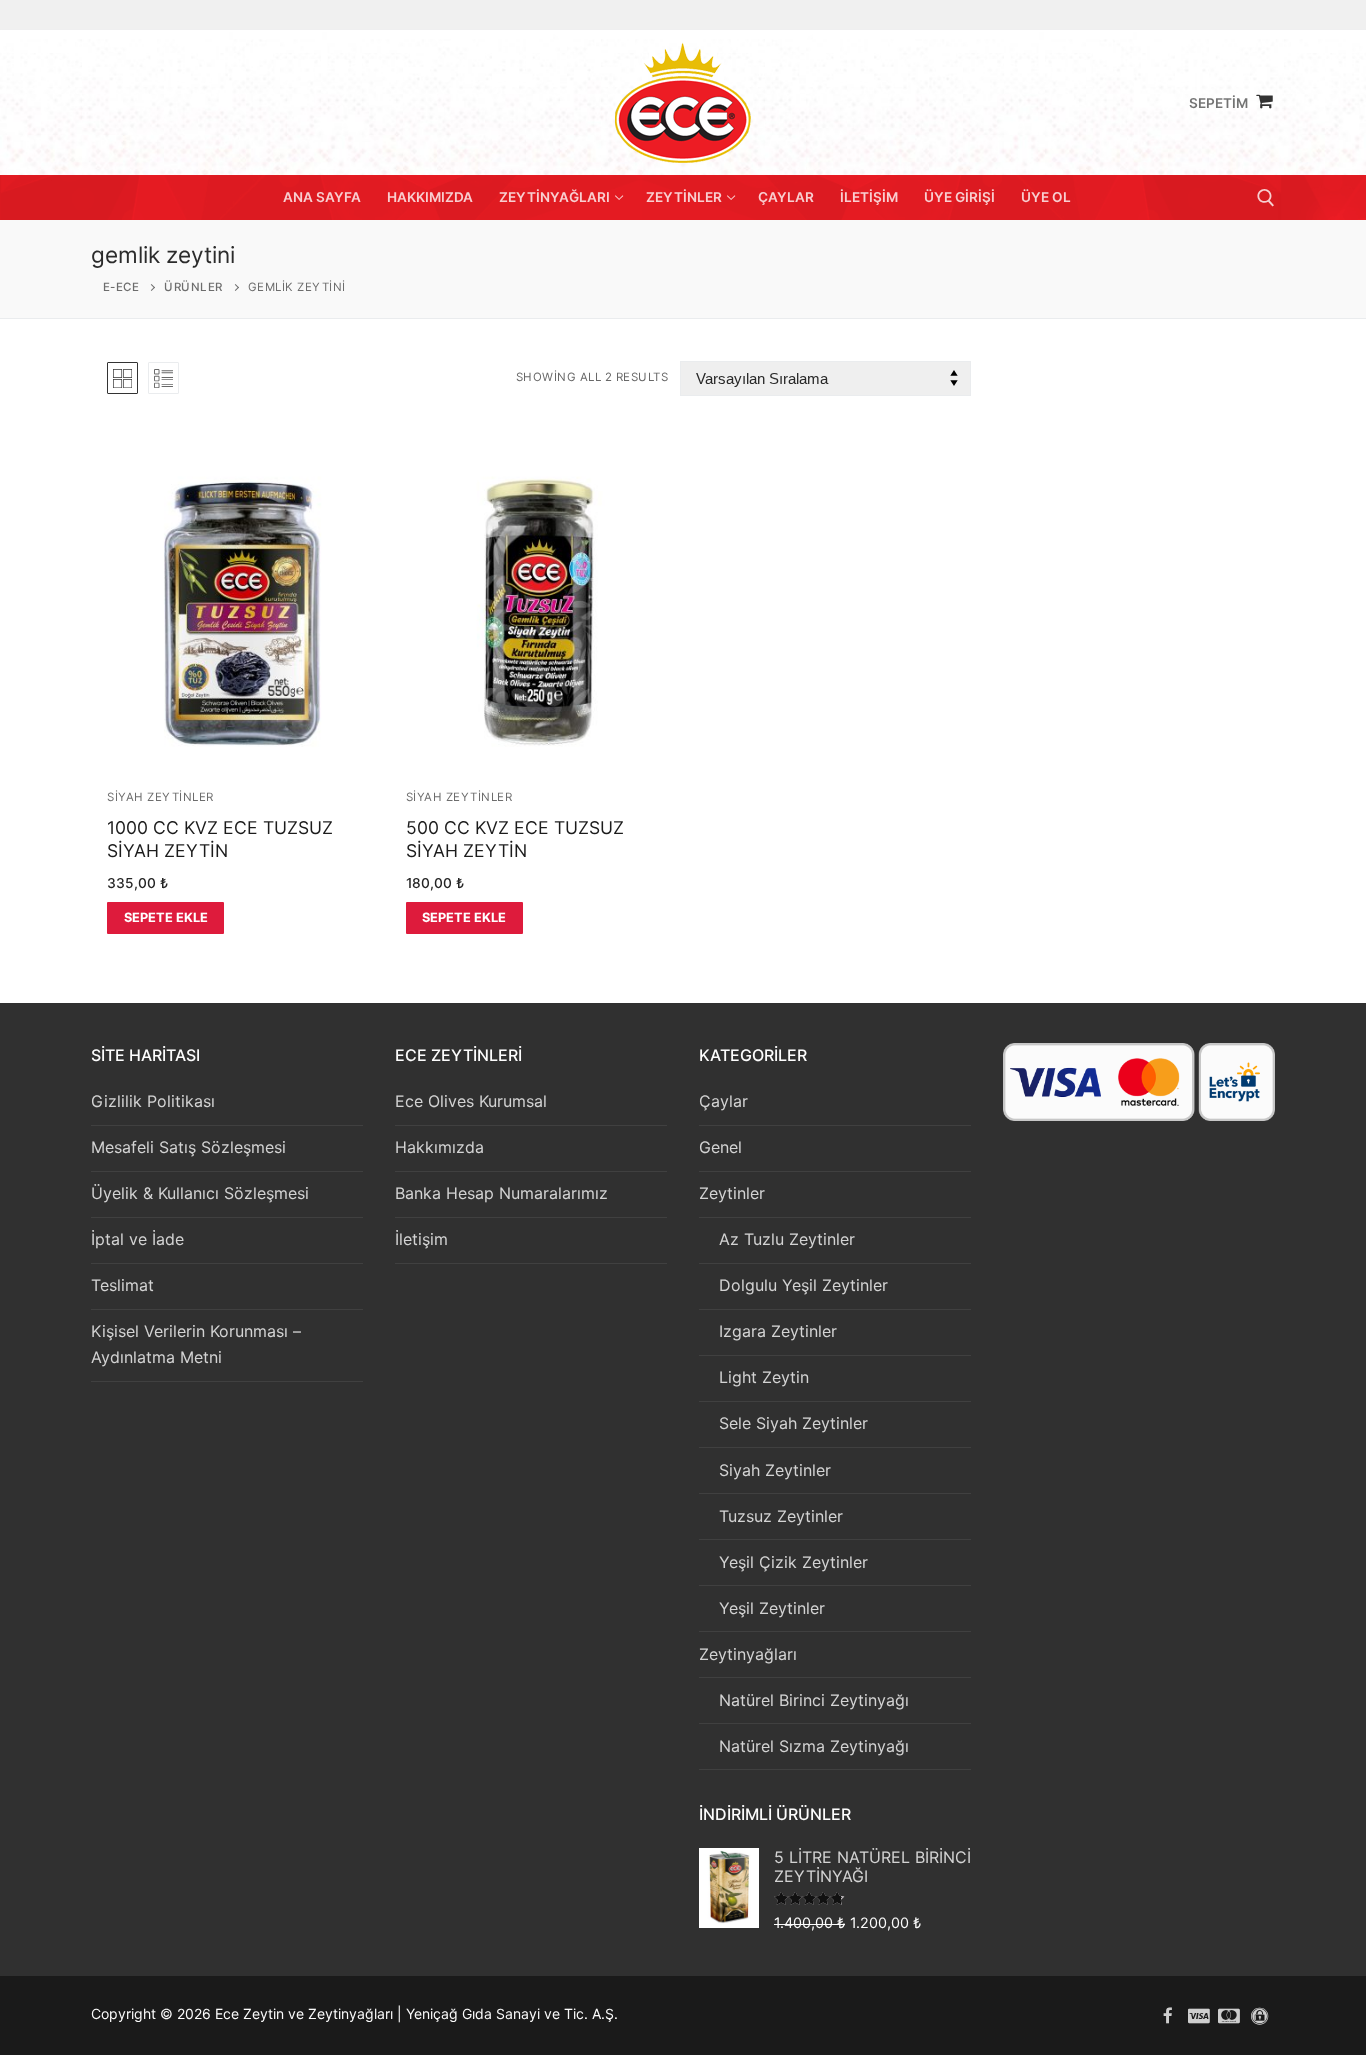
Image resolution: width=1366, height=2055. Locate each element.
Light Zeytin (764, 1377)
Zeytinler (732, 1193)
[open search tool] (1266, 198)
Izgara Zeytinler (778, 1331)
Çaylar (723, 1101)
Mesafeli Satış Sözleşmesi (188, 1147)
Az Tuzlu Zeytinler (787, 1239)
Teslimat (122, 1285)
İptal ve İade (137, 1239)
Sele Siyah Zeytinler (793, 1423)
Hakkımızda (439, 1147)
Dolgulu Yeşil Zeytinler (803, 1285)
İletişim (421, 1239)
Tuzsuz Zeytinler (781, 1516)
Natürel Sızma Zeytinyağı (814, 1746)
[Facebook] (1168, 2015)
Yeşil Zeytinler (772, 1608)
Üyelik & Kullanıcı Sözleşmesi (200, 1193)
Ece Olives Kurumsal (471, 1101)
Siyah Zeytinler (160, 797)
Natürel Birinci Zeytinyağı (814, 1700)
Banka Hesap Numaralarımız (501, 1193)
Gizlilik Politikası (153, 1101)
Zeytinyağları (748, 1654)
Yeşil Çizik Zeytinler (793, 1562)
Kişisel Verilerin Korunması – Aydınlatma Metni (196, 1344)
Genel (720, 1147)
